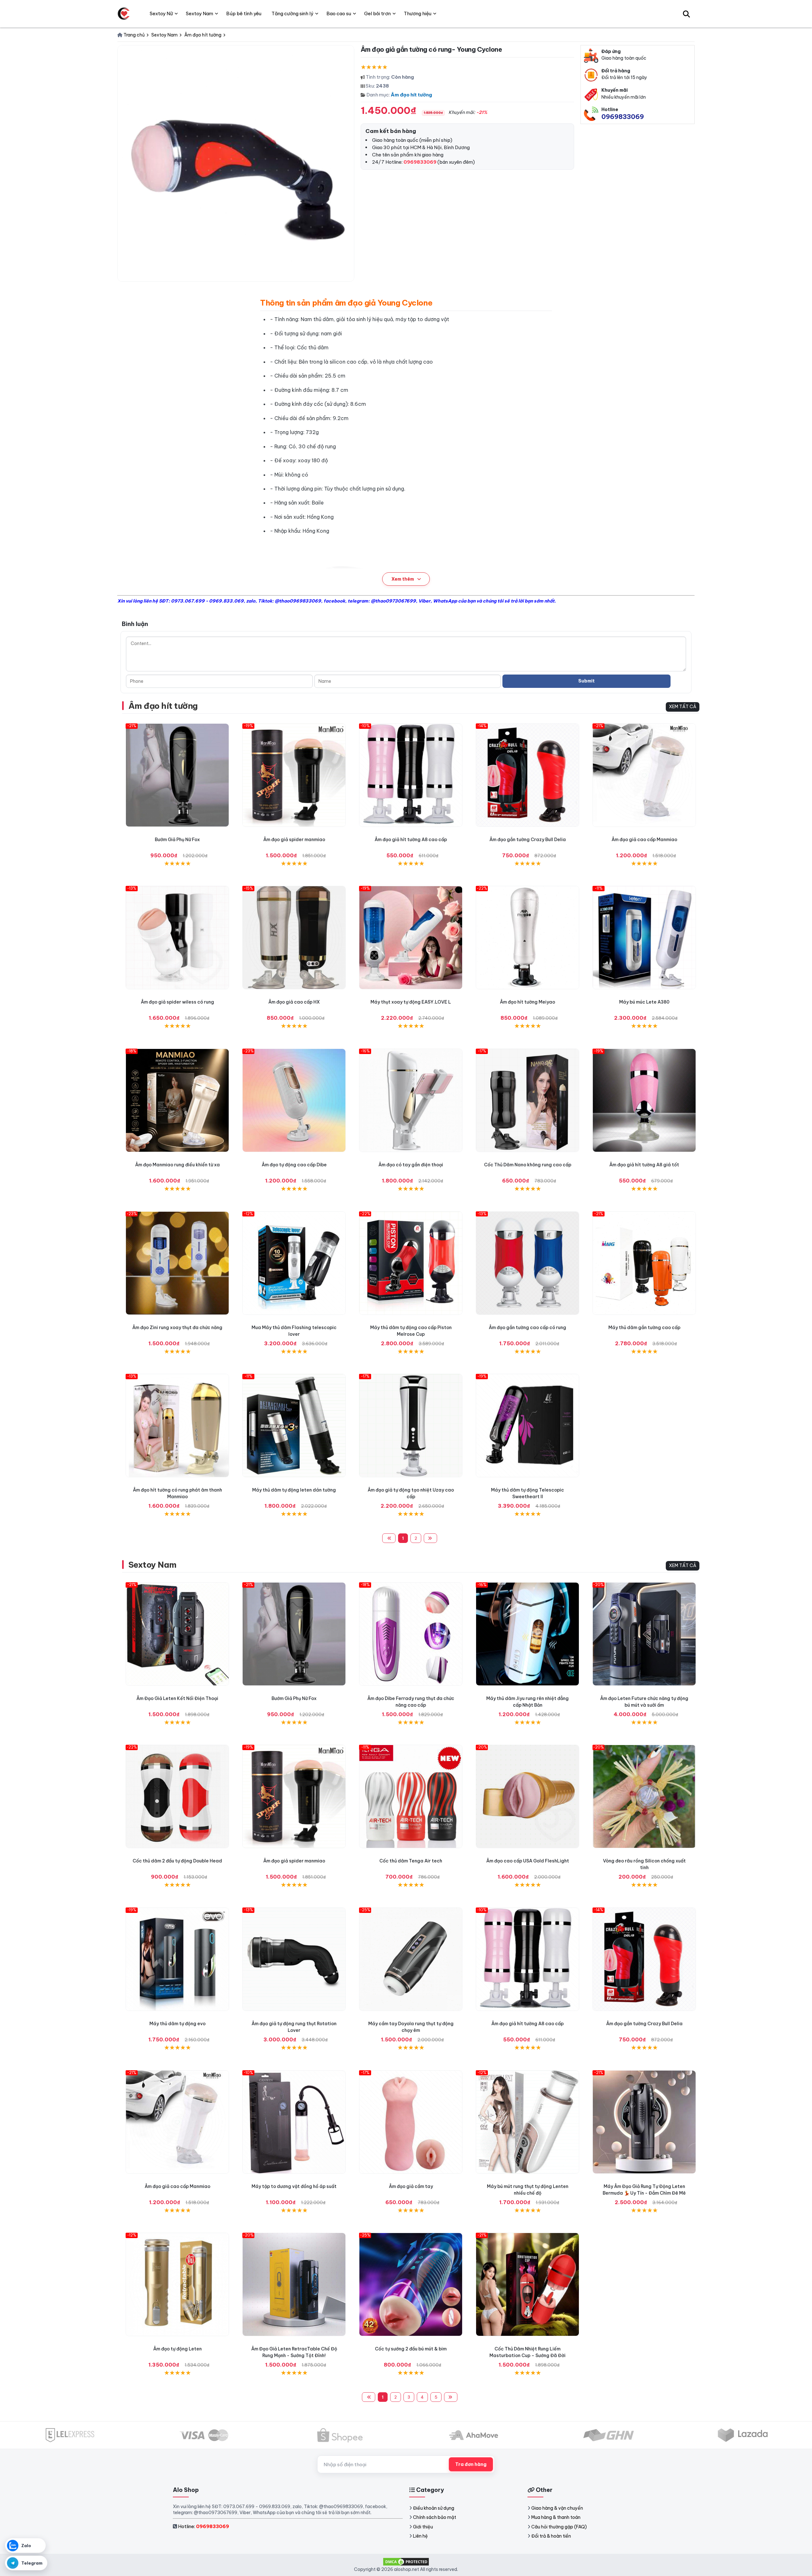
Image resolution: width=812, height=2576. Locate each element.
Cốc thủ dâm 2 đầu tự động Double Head (177, 1861)
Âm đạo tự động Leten (177, 2349)
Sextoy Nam (153, 1565)
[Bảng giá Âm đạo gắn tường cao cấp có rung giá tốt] (527, 1263)
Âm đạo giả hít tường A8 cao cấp (411, 840)
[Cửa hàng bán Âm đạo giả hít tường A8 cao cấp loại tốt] (411, 775)
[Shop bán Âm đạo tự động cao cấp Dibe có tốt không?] (294, 1100)
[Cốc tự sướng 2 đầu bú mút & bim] (411, 2284)
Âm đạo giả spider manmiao (294, 840)
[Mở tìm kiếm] (686, 14)
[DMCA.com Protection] (406, 2561)
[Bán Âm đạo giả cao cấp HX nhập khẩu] (294, 938)
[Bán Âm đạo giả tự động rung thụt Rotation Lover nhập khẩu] (294, 1959)
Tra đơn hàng (471, 2464)
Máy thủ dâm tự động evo (177, 2024)
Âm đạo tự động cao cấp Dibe (294, 1165)
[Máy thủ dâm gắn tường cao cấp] (644, 1263)
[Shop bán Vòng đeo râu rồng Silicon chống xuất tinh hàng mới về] (644, 1796)
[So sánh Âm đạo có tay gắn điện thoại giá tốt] (411, 1100)
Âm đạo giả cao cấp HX (294, 1002)
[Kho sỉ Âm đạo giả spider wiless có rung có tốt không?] (177, 938)
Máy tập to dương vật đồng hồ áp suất (294, 2186)
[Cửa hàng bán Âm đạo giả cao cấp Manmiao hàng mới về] (644, 775)
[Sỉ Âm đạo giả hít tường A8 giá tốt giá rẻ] (644, 1100)
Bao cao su (339, 13)
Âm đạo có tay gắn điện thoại (411, 1165)
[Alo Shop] (124, 14)
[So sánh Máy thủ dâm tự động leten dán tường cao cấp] (294, 1426)
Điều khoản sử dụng (434, 2508)
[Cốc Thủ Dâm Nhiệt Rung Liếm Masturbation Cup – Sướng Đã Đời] (527, 2284)
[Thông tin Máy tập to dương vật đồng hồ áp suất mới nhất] (294, 2122)
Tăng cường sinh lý (292, 13)
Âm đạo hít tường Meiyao (527, 1002)
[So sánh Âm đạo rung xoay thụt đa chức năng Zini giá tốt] (177, 1263)
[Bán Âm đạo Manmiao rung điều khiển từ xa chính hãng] (177, 1100)
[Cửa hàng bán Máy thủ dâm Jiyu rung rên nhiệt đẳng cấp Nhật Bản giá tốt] (527, 1634)
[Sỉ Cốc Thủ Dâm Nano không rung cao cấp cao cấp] (527, 1100)
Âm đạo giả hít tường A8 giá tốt (644, 1165)
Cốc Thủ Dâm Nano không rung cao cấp (528, 1165)
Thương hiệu (418, 13)
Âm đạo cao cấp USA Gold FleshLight (528, 1861)
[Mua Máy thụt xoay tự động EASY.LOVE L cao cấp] (411, 938)
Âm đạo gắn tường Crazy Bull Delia (528, 840)
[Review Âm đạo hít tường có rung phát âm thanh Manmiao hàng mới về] (177, 1426)
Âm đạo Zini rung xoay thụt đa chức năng (177, 1328)
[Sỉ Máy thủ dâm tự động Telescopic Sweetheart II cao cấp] (527, 1426)
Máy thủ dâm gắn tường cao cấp (644, 1328)
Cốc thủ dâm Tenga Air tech (411, 1861)
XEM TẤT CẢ (683, 707)
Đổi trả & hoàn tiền (551, 2536)
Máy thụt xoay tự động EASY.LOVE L (411, 1002)
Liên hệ (420, 2536)
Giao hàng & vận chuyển (557, 2508)
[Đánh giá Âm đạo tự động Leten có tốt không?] (177, 2284)
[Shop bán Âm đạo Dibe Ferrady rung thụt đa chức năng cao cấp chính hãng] (411, 1634)
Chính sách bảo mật (435, 2517)
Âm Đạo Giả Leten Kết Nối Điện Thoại (177, 1698)
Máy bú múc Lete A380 (644, 1002)
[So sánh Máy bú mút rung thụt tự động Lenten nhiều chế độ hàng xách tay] (527, 2122)
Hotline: (203, 2526)
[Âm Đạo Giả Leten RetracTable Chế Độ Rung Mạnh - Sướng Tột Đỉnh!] (294, 2284)
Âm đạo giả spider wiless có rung (177, 1002)
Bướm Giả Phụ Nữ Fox (177, 840)
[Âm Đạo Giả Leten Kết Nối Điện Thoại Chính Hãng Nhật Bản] (177, 1634)
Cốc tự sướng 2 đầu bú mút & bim (411, 2349)
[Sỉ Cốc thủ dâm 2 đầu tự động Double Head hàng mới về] (177, 1796)
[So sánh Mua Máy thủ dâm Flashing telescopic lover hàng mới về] (294, 1263)
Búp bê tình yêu (244, 13)
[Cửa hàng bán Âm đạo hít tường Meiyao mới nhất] (527, 938)
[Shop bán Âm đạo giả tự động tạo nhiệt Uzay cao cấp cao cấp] (411, 1426)
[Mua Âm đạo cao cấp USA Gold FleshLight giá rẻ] (527, 1796)
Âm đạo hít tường (411, 95)
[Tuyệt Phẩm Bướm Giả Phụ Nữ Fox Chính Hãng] (177, 775)
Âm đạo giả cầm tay (411, 2186)
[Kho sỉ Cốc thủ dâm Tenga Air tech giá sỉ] (411, 1796)
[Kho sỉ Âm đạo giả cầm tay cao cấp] (411, 2122)
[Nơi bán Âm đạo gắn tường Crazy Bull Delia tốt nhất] (527, 775)
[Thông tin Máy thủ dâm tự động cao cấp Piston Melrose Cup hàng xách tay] (411, 1263)
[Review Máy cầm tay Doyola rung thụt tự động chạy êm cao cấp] (411, 1959)
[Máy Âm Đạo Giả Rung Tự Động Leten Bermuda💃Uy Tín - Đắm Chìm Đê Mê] (644, 2122)
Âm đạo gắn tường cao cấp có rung (527, 1328)
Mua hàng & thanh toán (556, 2517)
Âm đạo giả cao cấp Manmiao (644, 840)
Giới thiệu (423, 2527)
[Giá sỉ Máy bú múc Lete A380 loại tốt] (644, 938)
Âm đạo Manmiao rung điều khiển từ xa (177, 1165)
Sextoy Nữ (161, 13)
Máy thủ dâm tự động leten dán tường (294, 1490)
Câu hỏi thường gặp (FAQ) (559, 2527)
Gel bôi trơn (377, 13)
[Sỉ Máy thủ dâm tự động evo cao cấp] (177, 1959)
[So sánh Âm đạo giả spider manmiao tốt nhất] (294, 775)
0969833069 (623, 117)
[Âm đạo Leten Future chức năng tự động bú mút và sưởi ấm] (644, 1634)
